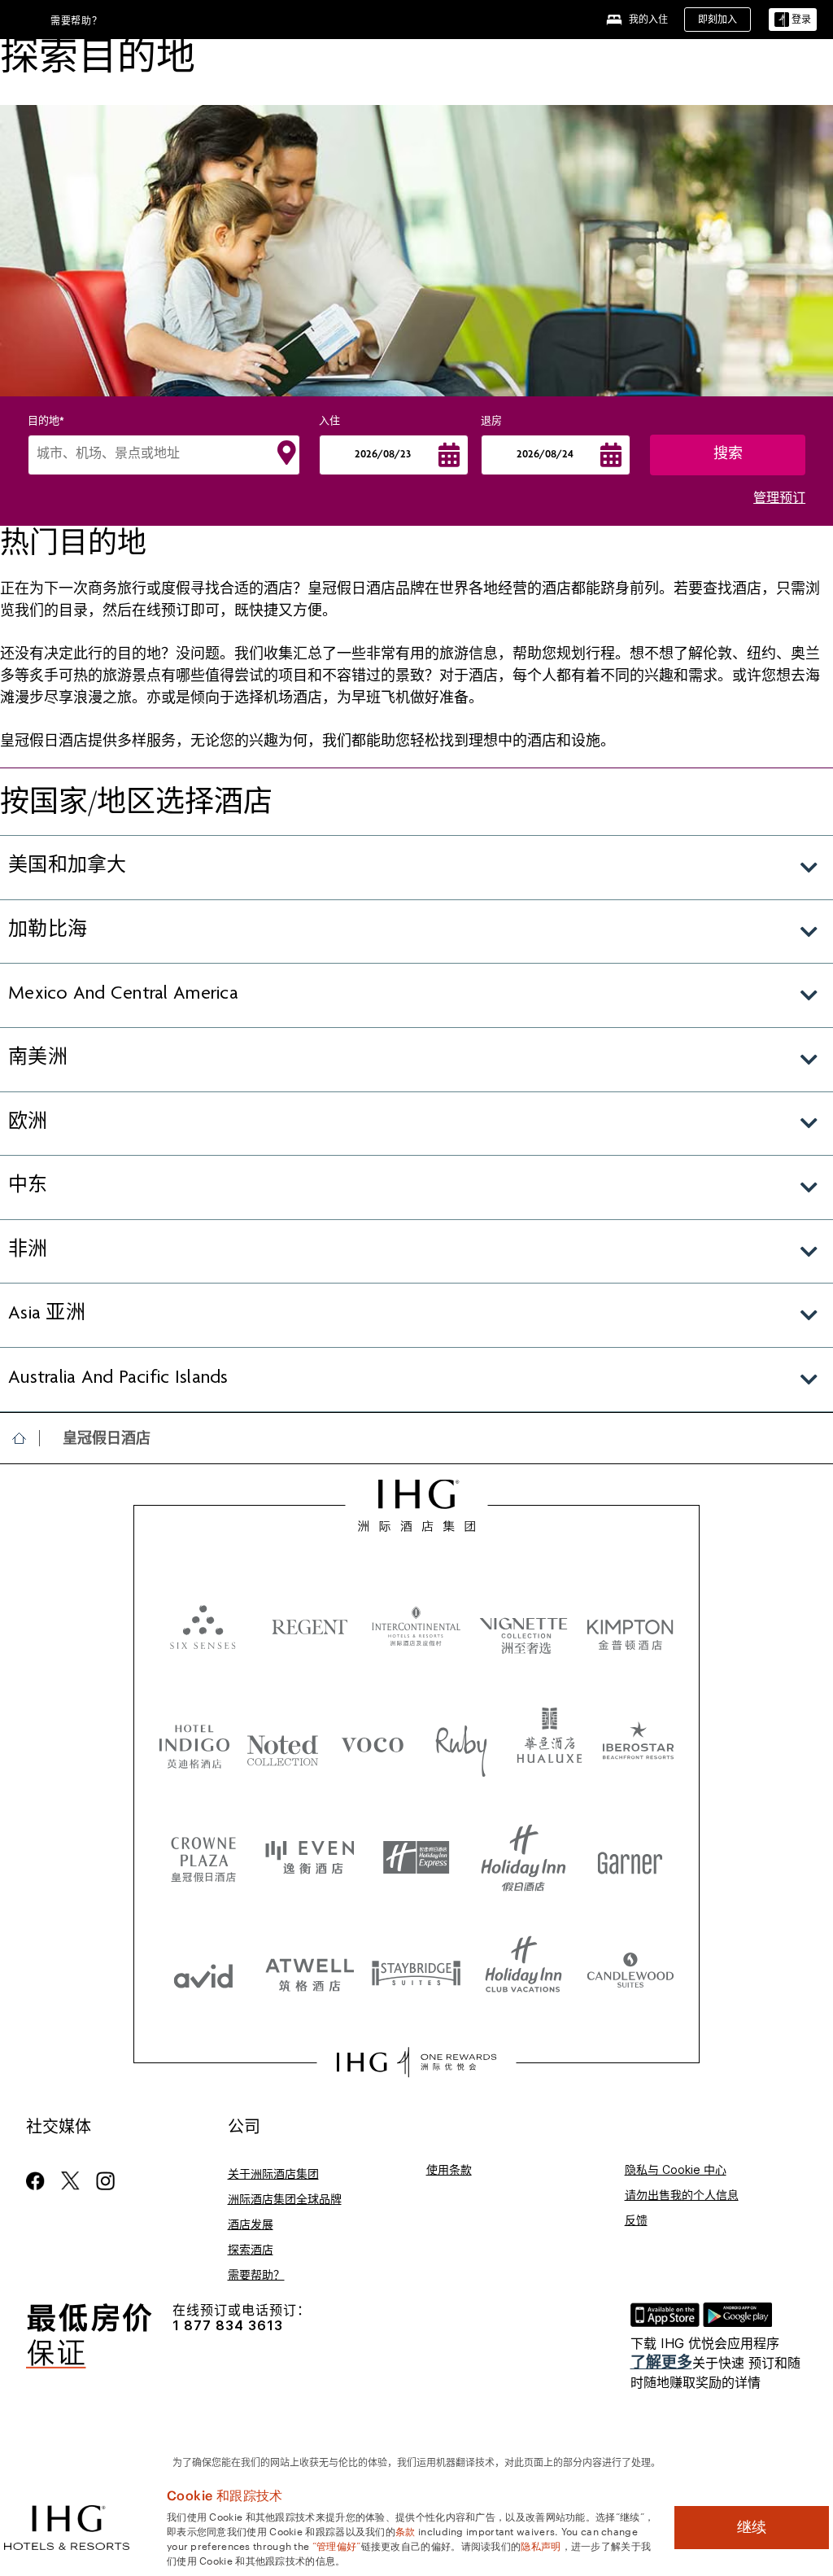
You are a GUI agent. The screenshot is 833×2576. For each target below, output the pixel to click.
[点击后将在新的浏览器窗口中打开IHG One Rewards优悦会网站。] (416, 2062)
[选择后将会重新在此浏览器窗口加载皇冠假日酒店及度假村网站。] (203, 1858)
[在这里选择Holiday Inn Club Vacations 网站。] (523, 1972)
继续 (752, 2527)
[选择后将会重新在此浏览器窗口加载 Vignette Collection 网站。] (523, 1622)
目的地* (46, 422)
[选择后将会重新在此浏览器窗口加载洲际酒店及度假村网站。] (416, 1626)
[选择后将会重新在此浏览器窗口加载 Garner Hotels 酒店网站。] (630, 1858)
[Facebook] (39, 2181)
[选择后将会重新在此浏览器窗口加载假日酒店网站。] (523, 1858)
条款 (406, 2530)
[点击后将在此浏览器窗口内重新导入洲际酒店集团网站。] (417, 1506)
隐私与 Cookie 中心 (676, 2169)
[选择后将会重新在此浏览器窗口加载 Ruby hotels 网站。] (461, 1744)
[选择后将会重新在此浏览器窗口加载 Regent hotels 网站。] (310, 1626)
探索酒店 (251, 2249)
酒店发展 (251, 2224)
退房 (491, 422)
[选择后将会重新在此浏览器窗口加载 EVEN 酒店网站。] (310, 1858)
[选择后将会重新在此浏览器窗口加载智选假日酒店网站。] (416, 1858)
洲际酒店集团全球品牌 (285, 2199)
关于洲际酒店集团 (273, 2174)
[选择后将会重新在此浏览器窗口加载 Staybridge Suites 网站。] (416, 1972)
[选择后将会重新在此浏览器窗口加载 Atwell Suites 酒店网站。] (310, 1972)
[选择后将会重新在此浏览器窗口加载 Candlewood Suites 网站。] (630, 1972)
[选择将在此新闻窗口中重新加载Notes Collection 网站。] (283, 1744)
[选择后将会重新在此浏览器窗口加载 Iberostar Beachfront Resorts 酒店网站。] (639, 1744)
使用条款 (449, 2169)
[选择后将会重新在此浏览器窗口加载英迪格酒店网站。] (194, 1744)
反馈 (636, 2220)
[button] (793, 20)
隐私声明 (541, 2545)
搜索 (728, 455)
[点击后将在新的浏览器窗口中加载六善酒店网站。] (203, 1626)
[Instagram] (105, 2181)
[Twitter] (70, 2181)
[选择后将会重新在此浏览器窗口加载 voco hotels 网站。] (373, 1744)
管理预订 (779, 500)
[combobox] (164, 455)
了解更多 (661, 2362)
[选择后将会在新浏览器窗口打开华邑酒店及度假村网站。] (550, 1744)
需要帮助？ (256, 2274)
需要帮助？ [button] (76, 21)
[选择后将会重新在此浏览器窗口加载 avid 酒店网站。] (203, 1972)
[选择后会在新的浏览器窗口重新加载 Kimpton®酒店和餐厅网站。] (630, 1626)
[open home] (26, 1438)
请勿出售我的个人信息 (682, 2195)
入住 (329, 422)
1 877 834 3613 (228, 2326)
